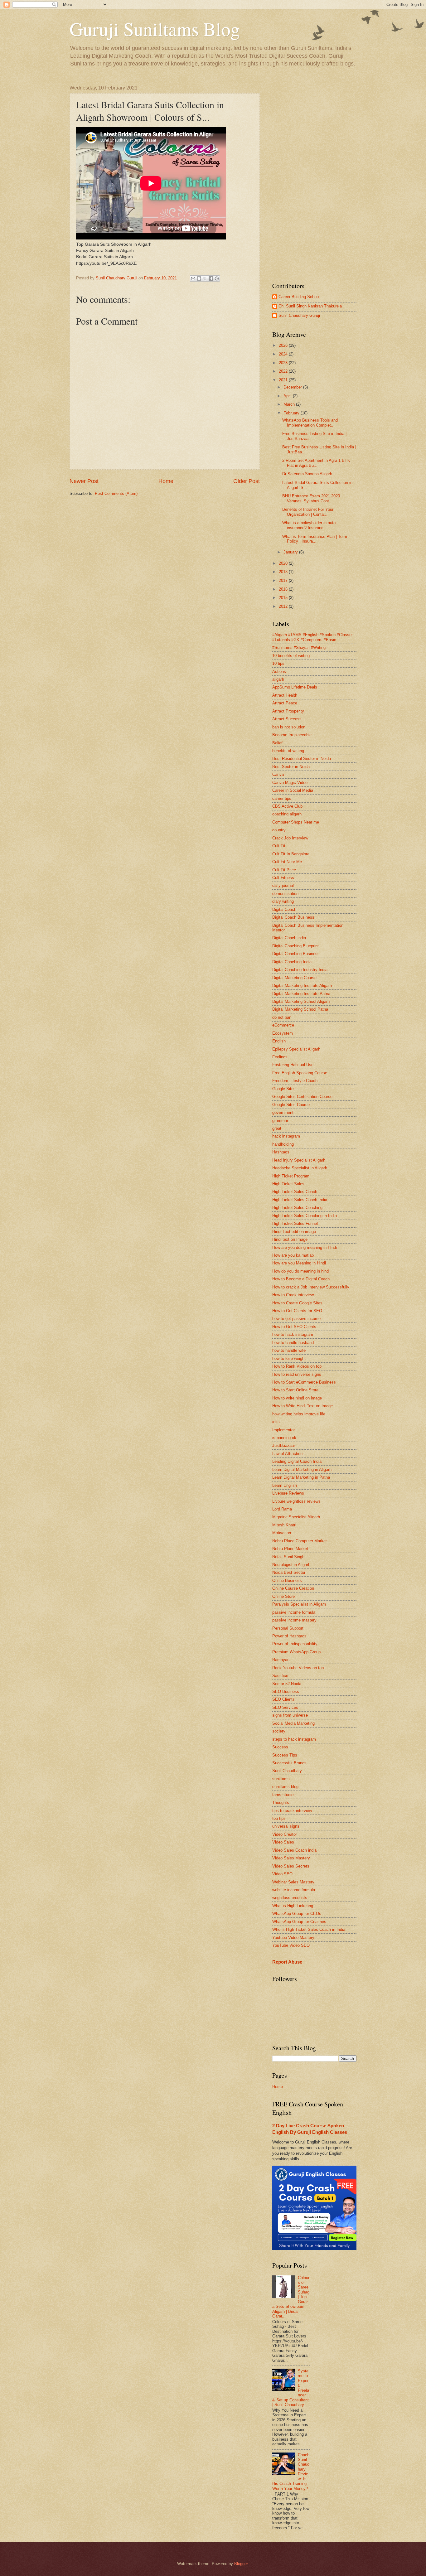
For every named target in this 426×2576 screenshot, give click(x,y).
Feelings (280, 1057)
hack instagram (286, 1136)
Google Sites (284, 1089)
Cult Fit (279, 846)
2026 (284, 345)
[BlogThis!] (199, 278)
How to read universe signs (297, 1374)
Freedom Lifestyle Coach (295, 1081)
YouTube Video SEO (291, 1945)
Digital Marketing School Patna (300, 1009)
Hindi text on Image (290, 1239)
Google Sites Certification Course (302, 1097)
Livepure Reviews (288, 1493)
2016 (284, 589)
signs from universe (290, 1715)
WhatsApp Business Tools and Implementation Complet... (310, 423)
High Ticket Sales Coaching (297, 1208)
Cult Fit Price (284, 870)
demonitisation (285, 894)
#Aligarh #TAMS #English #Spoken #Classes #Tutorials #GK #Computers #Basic (313, 637)
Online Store (283, 1596)
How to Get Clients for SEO (297, 1311)
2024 (284, 354)
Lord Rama (282, 1509)
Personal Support (288, 1628)
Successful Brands (289, 1763)
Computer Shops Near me (296, 822)
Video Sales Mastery (291, 1858)
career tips (282, 798)
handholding (283, 1144)
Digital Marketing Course (294, 978)
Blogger (241, 2564)
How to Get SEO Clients (294, 1327)
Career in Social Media (293, 790)
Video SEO (282, 1874)
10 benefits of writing (291, 656)
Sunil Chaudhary (287, 1771)
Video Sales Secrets (291, 1866)
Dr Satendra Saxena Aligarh (307, 474)
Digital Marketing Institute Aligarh (302, 986)
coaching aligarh (287, 814)
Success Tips (285, 1755)
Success (280, 1747)
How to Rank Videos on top (297, 1366)
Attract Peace (285, 703)
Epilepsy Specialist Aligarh (296, 1049)
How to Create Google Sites (297, 1303)
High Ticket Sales (288, 1184)
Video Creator (285, 1834)
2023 (284, 363)
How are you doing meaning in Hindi (305, 1247)
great (277, 1128)
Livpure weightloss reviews (296, 1501)
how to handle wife (289, 1350)
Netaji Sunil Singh (288, 1557)
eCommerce (283, 1025)
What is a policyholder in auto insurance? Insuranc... (309, 525)
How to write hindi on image (297, 1398)
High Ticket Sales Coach (295, 1192)
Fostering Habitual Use (293, 1065)
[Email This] (193, 278)
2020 (284, 563)
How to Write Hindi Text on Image (303, 1406)
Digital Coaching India (292, 962)
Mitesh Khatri (284, 1525)
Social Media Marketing (293, 1723)
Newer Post (84, 481)
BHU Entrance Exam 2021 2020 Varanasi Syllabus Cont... (311, 498)
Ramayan (281, 1660)
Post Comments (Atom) (116, 493)
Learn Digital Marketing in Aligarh (302, 1469)
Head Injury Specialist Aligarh (299, 1160)
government (283, 1112)
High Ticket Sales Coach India (300, 1200)
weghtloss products (290, 1898)
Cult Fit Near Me (287, 862)
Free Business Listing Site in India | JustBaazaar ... (314, 436)
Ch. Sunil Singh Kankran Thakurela (310, 306)
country (279, 830)
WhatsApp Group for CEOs (297, 1914)
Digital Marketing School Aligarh (301, 1001)
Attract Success (287, 719)
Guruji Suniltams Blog (155, 29)
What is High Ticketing (293, 1906)
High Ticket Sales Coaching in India (305, 1216)
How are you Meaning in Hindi (299, 1263)
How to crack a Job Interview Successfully (311, 1287)
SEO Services (285, 1707)
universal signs (286, 1826)
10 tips (278, 663)
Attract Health (285, 695)
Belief (277, 743)
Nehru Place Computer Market (300, 1541)
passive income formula (294, 1612)
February (292, 413)
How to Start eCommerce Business (304, 1382)
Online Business (287, 1580)
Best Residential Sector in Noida (302, 759)
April (288, 396)
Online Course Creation (293, 1588)
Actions (279, 672)
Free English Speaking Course (300, 1073)
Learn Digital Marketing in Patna (301, 1477)
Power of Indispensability (295, 1644)
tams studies (284, 1795)
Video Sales (283, 1842)
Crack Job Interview (290, 838)
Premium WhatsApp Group (296, 1652)
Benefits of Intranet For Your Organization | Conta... (308, 512)
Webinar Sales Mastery (293, 1882)
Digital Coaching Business (296, 954)
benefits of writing (288, 751)
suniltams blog (285, 1787)
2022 (284, 371)
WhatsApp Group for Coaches (299, 1922)
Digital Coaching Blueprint (295, 946)
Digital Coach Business (293, 917)
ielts (276, 1422)
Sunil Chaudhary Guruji (299, 315)
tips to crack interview (292, 1811)
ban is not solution (289, 727)
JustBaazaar (284, 1445)
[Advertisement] (314, 179)
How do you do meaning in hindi (301, 1271)
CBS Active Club (287, 806)
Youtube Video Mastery (293, 1938)
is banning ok (284, 1438)
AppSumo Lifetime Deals (295, 687)
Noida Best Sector (289, 1572)
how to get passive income (296, 1319)
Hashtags (281, 1152)
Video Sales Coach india (294, 1850)
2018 (284, 572)
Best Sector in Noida (291, 767)
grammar (280, 1121)
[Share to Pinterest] (217, 278)
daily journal (283, 885)
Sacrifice (280, 1676)
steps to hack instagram (294, 1739)
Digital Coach (284, 909)
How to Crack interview (293, 1295)
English (279, 1041)
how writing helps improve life (299, 1414)
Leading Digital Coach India (297, 1461)
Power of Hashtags (289, 1636)
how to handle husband (293, 1343)
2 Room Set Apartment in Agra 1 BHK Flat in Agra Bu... (316, 463)
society (279, 1731)
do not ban (282, 1017)
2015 (284, 598)
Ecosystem (283, 1033)
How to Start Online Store (295, 1390)
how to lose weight (289, 1358)
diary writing (283, 901)
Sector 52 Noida (287, 1684)
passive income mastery (294, 1620)
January (291, 552)
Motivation (282, 1533)
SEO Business (286, 1692)
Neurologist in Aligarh (291, 1565)
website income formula (294, 1890)
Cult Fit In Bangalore (291, 854)
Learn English (285, 1485)
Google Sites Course (291, 1105)
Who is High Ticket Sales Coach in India (309, 1929)
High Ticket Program (291, 1176)
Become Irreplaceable (292, 735)
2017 (284, 580)
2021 (284, 380)
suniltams (281, 1779)
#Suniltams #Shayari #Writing (299, 648)
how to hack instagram (293, 1334)
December (293, 387)
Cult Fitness (283, 878)
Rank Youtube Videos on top (298, 1668)
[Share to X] (205, 278)
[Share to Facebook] (211, 278)
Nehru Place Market (290, 1549)
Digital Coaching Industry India (300, 970)
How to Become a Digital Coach (301, 1279)
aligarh (278, 679)
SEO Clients (283, 1699)
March (290, 404)
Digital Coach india (289, 938)
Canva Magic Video (290, 783)
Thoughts (281, 1803)
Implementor (283, 1430)
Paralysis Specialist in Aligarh (299, 1604)
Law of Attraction (287, 1454)
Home (166, 481)
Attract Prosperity (288, 711)
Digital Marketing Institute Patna (301, 994)
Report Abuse (287, 1962)
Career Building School (299, 297)
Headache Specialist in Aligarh (300, 1168)
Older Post (247, 481)
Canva (278, 774)
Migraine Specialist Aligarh (296, 1517)
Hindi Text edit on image (294, 1232)
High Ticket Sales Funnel (295, 1223)
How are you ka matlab (293, 1255)
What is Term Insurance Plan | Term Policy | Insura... (315, 539)
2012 (284, 606)
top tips (279, 1818)
